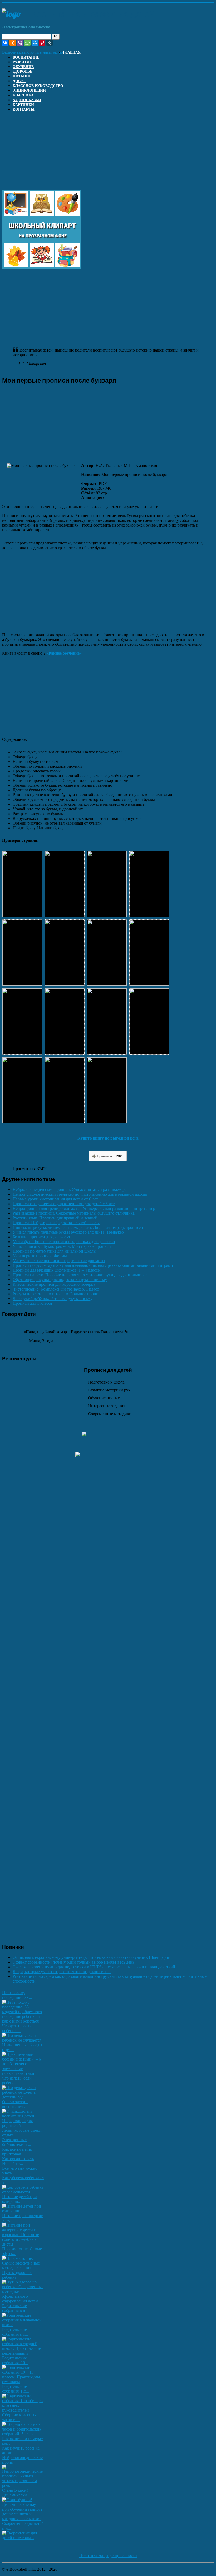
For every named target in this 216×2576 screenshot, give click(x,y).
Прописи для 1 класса (32, 1303)
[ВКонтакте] (5, 43)
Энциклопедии (29, 91)
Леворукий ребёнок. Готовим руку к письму (53, 1299)
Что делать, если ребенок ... (17, 2028)
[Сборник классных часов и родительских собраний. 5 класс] (23, 2434)
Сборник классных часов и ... (19, 2417)
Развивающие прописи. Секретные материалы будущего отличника (74, 1213)
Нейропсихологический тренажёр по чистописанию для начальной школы (80, 1194)
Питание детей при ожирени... (19, 2199)
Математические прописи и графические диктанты (59, 1261)
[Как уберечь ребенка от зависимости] (23, 2192)
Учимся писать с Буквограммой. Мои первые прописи (62, 1246)
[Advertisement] (108, 153)
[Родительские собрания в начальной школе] (23, 2325)
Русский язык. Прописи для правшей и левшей (55, 1218)
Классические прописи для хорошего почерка (54, 1284)
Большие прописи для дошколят (41, 1237)
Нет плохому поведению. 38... (17, 1995)
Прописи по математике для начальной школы (55, 1251)
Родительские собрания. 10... (15, 2360)
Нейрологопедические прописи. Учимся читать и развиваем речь (72, 1189)
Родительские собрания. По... (16, 2389)
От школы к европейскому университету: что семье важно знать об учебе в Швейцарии (92, 1957)
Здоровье (22, 72)
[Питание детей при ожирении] (23, 2211)
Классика (23, 95)
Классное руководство (38, 86)
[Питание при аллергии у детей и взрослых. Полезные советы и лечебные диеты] (23, 2244)
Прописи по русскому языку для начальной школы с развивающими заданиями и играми (93, 1265)
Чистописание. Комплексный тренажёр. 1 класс (56, 1289)
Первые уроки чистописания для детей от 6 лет (55, 1199)
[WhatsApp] (27, 43)
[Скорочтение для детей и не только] (23, 2538)
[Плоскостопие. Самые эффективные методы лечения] (23, 2268)
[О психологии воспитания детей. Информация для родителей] (23, 2125)
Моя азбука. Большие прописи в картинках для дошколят (64, 1242)
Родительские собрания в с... (15, 2332)
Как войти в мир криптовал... (17, 2152)
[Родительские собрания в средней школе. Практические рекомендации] (23, 2353)
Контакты (24, 109)
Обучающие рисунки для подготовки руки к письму (60, 1280)
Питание (22, 76)
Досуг (19, 81)
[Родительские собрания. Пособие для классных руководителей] (23, 2410)
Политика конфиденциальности (108, 2556)
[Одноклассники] (13, 43)
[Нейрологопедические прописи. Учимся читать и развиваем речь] (23, 2485)
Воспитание (26, 57)
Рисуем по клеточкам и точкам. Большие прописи (58, 1294)
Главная (72, 53)
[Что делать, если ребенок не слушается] (23, 2040)
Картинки (23, 105)
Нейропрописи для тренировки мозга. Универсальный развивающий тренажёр (84, 1208)
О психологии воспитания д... (16, 2104)
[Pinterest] (42, 43)
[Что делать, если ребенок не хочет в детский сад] (23, 2097)
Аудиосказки (27, 100)
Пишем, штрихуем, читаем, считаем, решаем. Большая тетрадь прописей (78, 1227)
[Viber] (20, 43)
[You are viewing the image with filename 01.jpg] (22, 884)
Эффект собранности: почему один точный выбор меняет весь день (73, 1962)
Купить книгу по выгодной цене (108, 1138)
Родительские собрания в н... (15, 2308)
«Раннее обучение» (64, 653)
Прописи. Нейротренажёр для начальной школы (56, 1223)
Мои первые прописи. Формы (40, 1256)
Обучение (23, 67)
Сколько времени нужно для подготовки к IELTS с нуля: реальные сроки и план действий (94, 1967)
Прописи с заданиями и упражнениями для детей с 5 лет (64, 1204)
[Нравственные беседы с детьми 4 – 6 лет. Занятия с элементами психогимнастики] (23, 2073)
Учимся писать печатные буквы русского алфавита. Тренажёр (68, 1232)
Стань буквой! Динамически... (16, 2493)
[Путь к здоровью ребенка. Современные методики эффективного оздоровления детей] (23, 2301)
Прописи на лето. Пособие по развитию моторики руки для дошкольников (80, 1275)
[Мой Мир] (35, 43)
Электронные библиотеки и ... (17, 2142)
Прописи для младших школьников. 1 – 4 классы (57, 1270)
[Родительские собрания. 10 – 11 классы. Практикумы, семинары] (23, 2382)
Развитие (22, 62)
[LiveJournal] (50, 43)
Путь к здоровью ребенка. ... (17, 2275)
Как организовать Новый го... (18, 2161)
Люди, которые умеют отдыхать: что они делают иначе (62, 1972)
